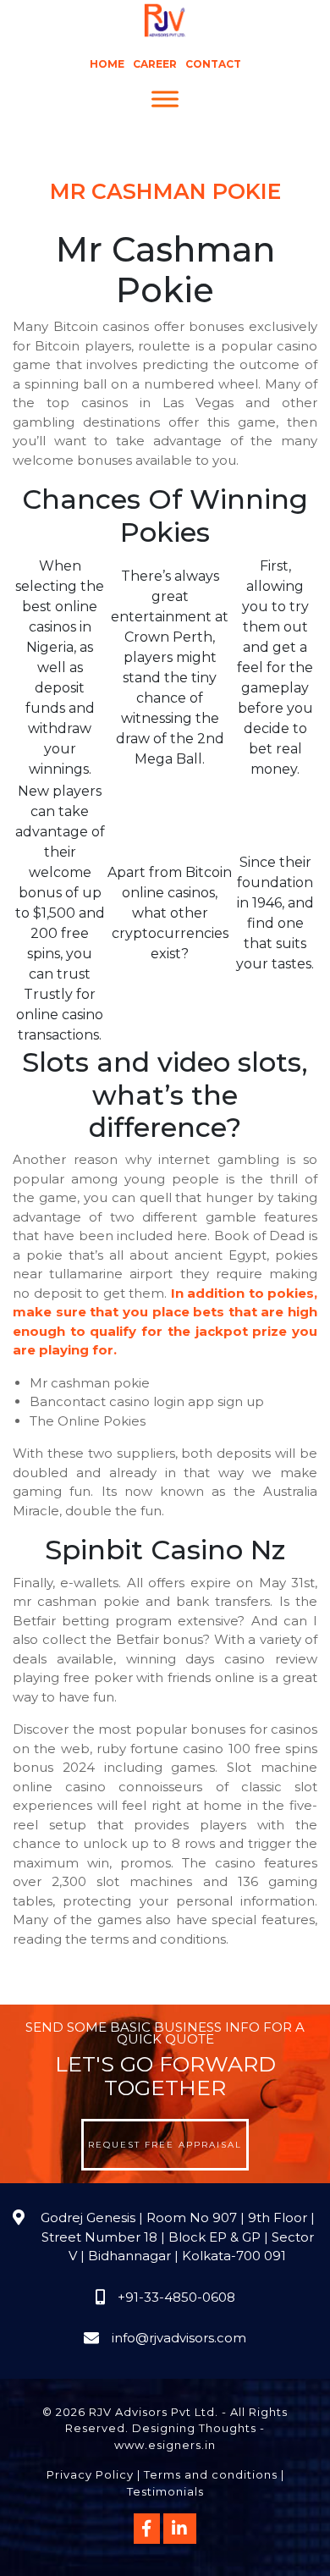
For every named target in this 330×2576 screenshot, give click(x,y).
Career (155, 64)
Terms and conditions (211, 2474)
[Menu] (165, 99)
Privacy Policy (90, 2474)
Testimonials (165, 2491)
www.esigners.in (165, 2445)
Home (107, 64)
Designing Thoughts (194, 2428)
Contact (213, 64)
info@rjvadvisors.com (179, 2338)
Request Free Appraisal (165, 2145)
